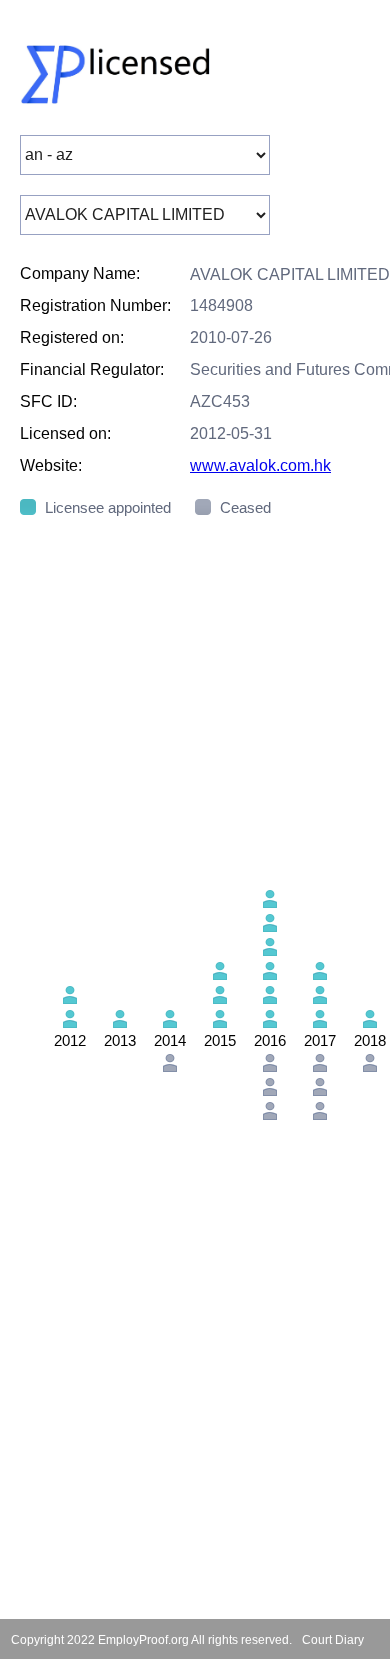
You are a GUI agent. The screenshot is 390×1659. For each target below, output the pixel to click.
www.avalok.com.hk (260, 465)
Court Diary (333, 1640)
